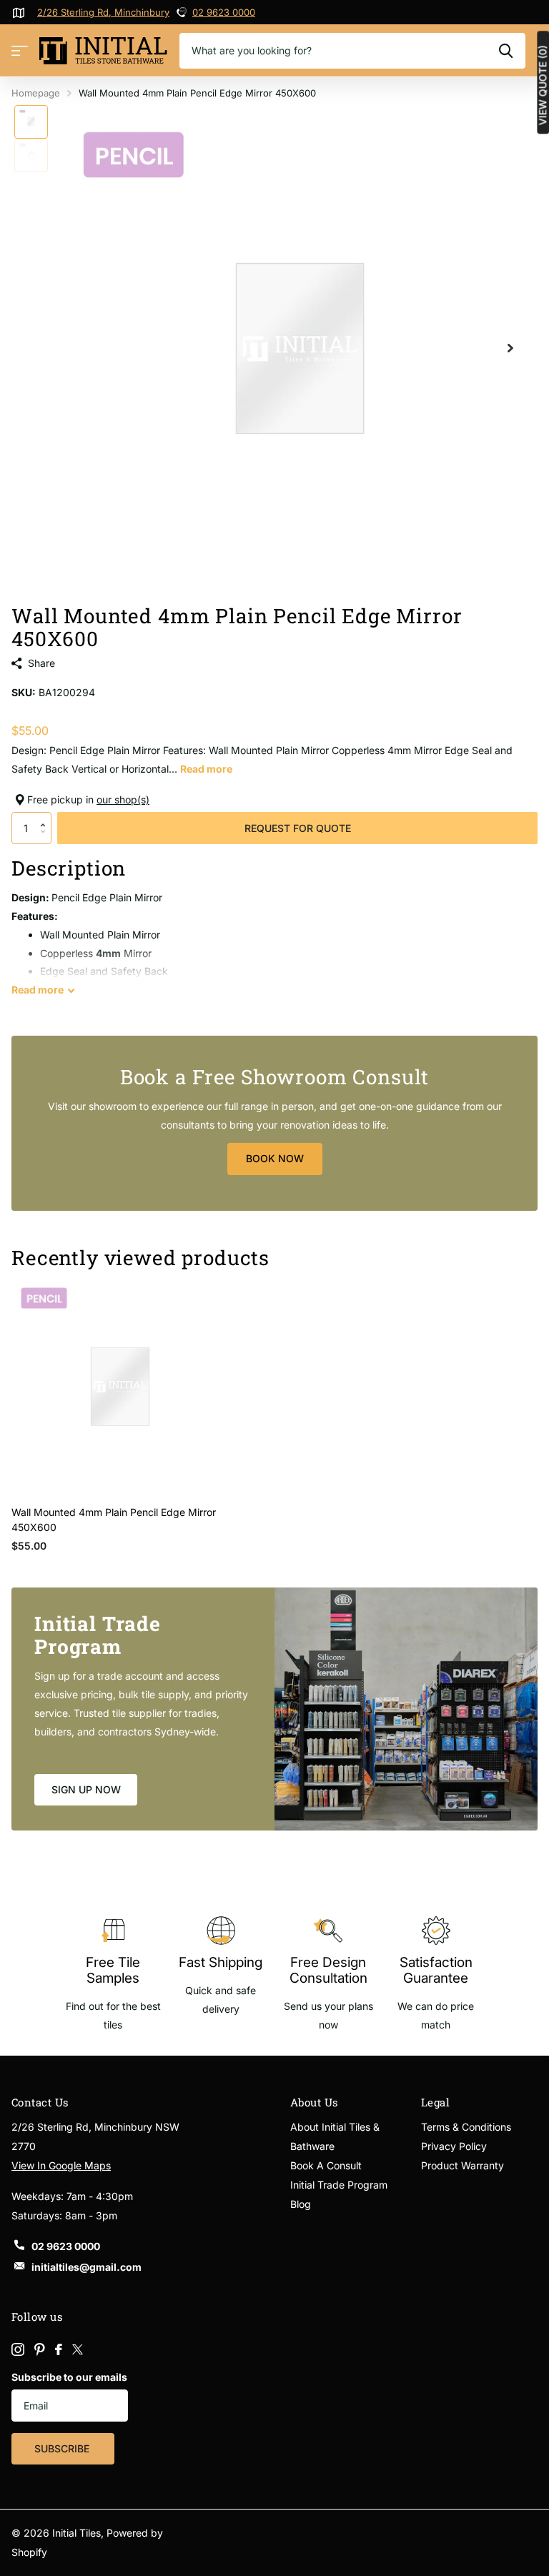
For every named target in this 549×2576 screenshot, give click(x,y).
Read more (206, 769)
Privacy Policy (454, 2146)
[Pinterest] (40, 2349)
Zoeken (506, 51)
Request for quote (298, 828)
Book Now (275, 1158)
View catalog (20, 51)
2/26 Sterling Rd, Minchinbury (103, 12)
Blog (301, 2204)
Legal (435, 2102)
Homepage (36, 93)
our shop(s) (123, 799)
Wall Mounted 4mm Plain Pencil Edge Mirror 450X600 (114, 1520)
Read (38, 990)
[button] (46, 816)
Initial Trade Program (339, 2185)
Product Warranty (463, 2165)
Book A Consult (326, 2165)
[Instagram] (18, 2349)
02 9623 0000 (224, 12)
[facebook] (59, 2349)
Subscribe (63, 2448)
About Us (314, 2102)
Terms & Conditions (466, 2127)
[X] (78, 2349)
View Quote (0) (543, 85)
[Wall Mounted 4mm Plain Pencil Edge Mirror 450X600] (120, 1387)
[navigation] (31, 122)
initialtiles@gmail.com (86, 2267)
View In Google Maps (61, 2165)
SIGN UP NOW (86, 1789)
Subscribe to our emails (69, 2377)
